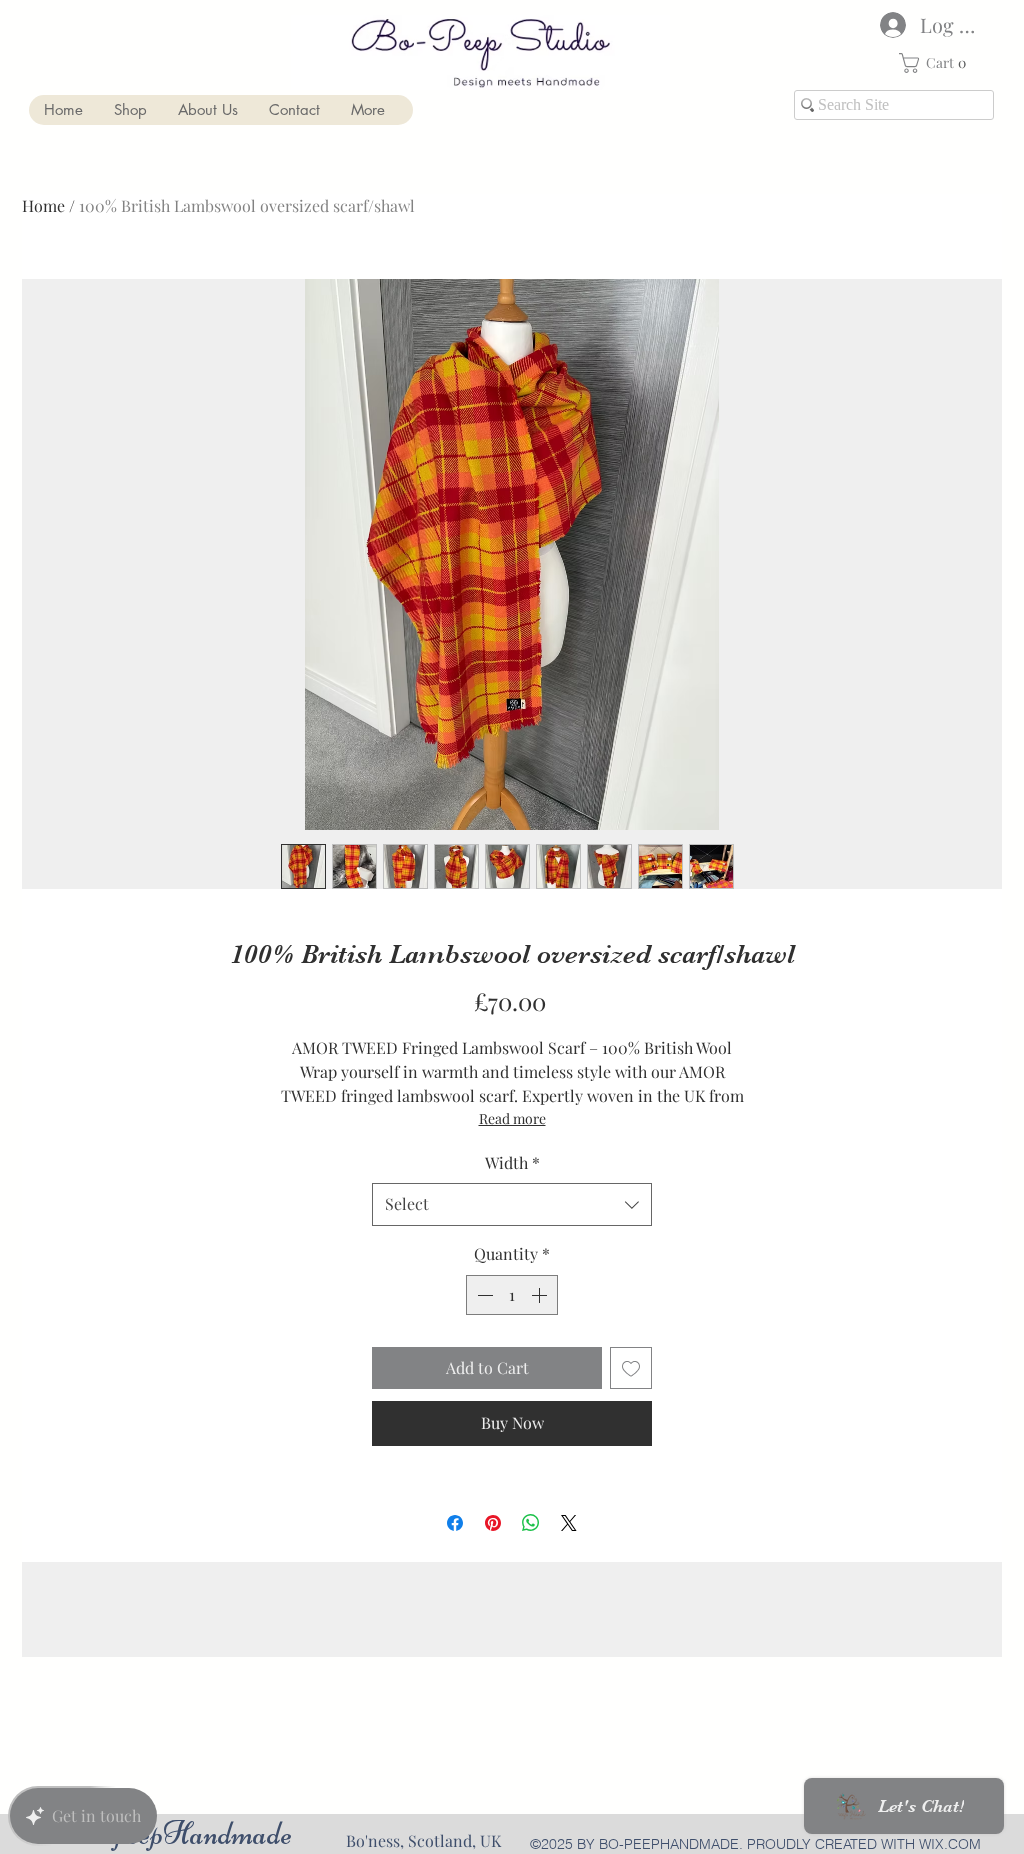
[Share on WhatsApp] (531, 1523)
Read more (512, 1118)
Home (43, 205)
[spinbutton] (512, 1295)
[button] (937, 63)
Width (512, 1162)
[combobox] (512, 1204)
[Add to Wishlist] (631, 1368)
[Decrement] (483, 1295)
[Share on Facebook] (455, 1523)
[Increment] (541, 1295)
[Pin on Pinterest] (493, 1523)
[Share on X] (569, 1523)
